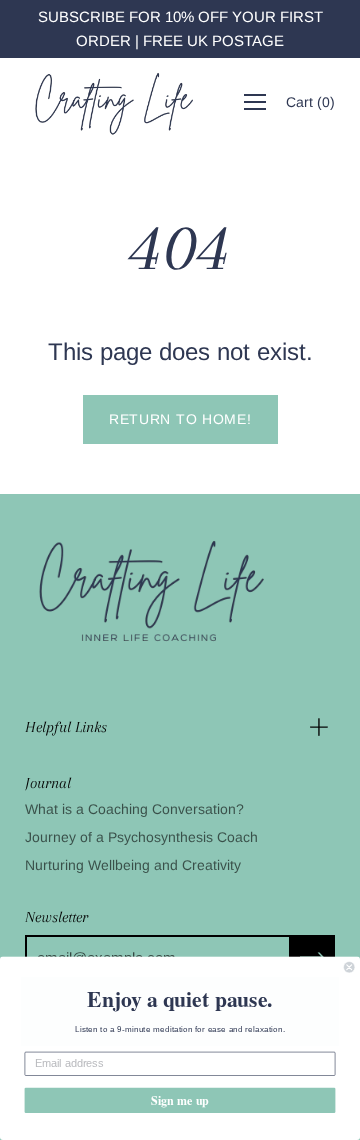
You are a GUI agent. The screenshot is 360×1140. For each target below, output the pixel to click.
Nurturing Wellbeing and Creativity (133, 865)
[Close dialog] (349, 967)
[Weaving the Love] (113, 102)
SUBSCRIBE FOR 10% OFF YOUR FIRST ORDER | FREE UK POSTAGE (180, 28)
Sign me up (180, 1099)
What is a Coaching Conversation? (134, 809)
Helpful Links (66, 727)
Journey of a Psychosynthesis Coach (141, 837)
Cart (310, 102)
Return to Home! (180, 419)
